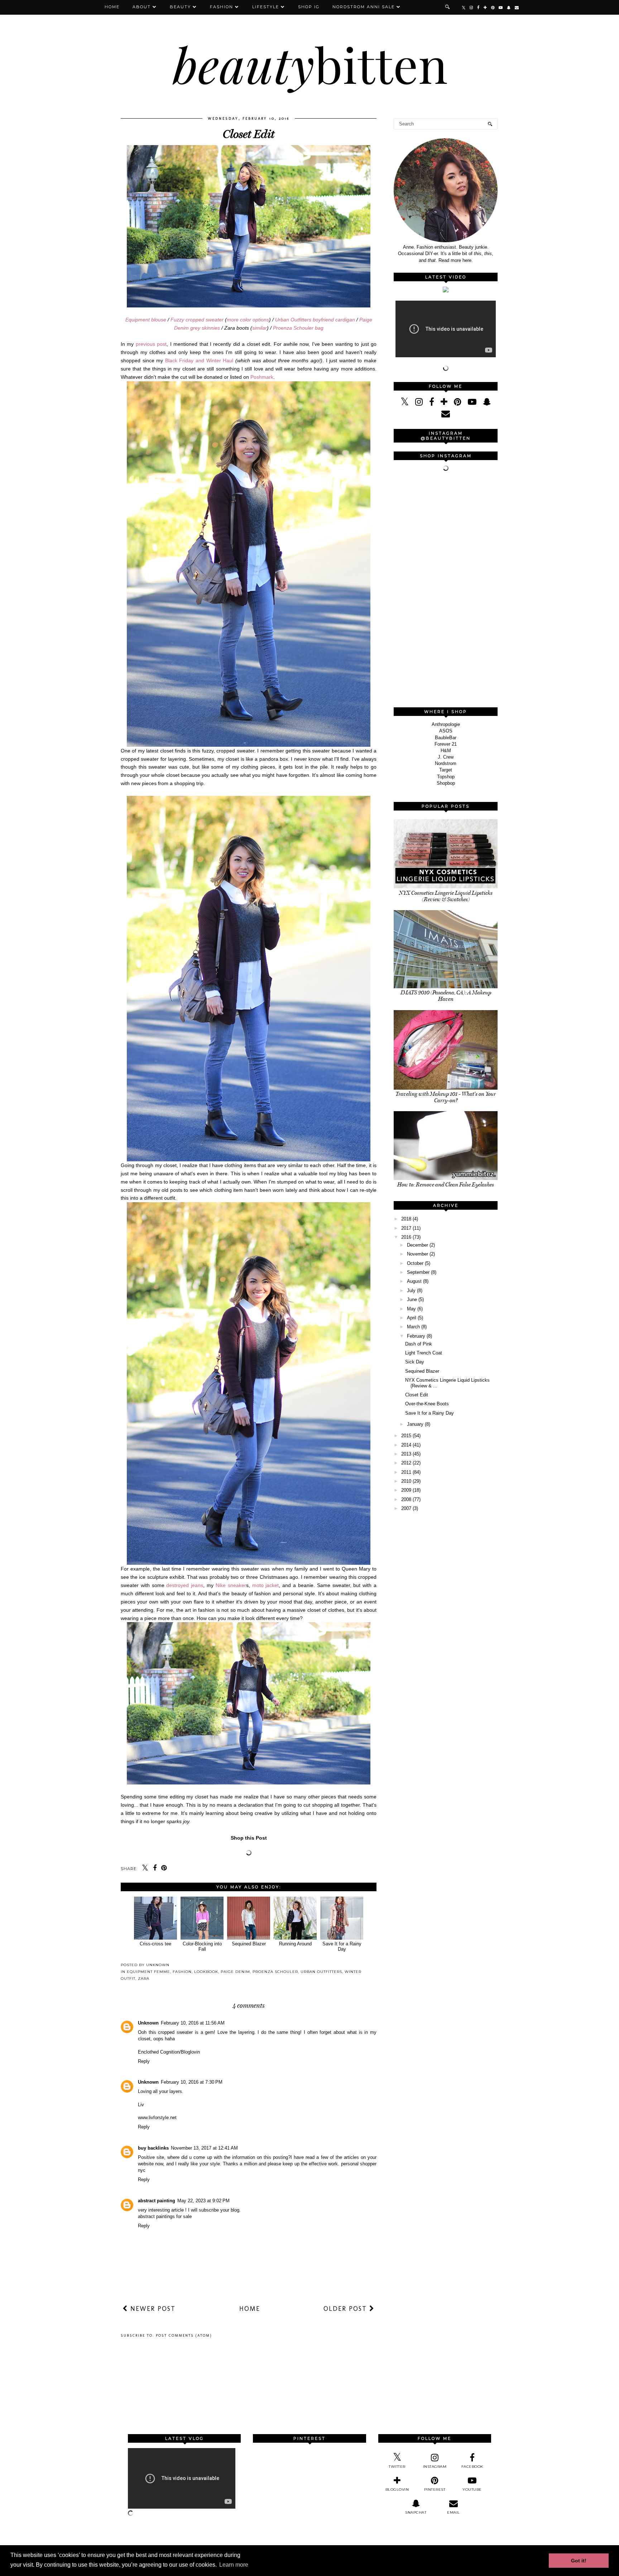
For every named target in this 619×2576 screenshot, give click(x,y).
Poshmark (262, 377)
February (416, 1336)
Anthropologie (446, 724)
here (467, 260)
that (432, 260)
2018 (406, 1219)
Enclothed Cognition (159, 2052)
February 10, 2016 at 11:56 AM (193, 2023)
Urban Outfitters (321, 1972)
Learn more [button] (234, 2565)
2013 (406, 1454)
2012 (406, 1463)
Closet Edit (417, 1395)
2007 (406, 1508)
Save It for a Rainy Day (342, 1946)
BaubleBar (446, 738)
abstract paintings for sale (165, 2216)
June (412, 1299)
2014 (406, 1445)
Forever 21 (446, 744)
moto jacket (266, 1585)
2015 (406, 1436)
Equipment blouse (146, 320)
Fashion (222, 7)
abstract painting (157, 2201)
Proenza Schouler (275, 1972)
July (411, 1291)
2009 (406, 1490)
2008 (406, 1499)
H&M (446, 751)
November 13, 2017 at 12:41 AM (204, 2148)
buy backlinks (153, 2148)
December (418, 1245)
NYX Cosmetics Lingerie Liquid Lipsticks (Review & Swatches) (446, 896)
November (418, 1254)
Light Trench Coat (424, 1353)
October (415, 1263)
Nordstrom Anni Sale (364, 7)
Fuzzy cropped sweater (197, 320)
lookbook (206, 1972)
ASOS (446, 731)
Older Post (346, 2309)
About (142, 7)
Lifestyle (266, 7)
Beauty (180, 7)
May (411, 1309)
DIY (429, 254)
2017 (406, 1228)
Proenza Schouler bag (298, 328)
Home (112, 7)
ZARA (144, 1978)
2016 (406, 1237)
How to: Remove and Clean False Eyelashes (446, 1185)
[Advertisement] (447, 590)
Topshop (446, 777)
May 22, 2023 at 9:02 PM (203, 2201)
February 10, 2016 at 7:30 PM (192, 2082)
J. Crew (446, 757)
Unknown (148, 2023)
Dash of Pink (419, 1344)
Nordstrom (446, 763)
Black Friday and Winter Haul (199, 360)
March (413, 1327)
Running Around (295, 1944)
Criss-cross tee (155, 1944)
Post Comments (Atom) (184, 2336)
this (478, 254)
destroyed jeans (185, 1585)
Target (446, 770)
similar (260, 328)
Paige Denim (235, 1972)
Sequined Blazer (249, 1944)
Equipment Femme (148, 1972)
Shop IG (309, 7)
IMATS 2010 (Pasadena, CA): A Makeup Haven (446, 996)
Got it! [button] (579, 2561)
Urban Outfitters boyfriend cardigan (315, 320)
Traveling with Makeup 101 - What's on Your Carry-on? (446, 1097)
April (412, 1318)
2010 (406, 1481)
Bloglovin (190, 2052)
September (418, 1272)
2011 (406, 1472)
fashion (182, 1972)
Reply (144, 2061)
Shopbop (446, 783)
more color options (248, 320)
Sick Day (415, 1362)
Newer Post (152, 2309)
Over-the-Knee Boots (427, 1404)
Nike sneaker (231, 1585)
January (415, 1424)
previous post (151, 344)
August (414, 1281)
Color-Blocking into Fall (202, 1946)
